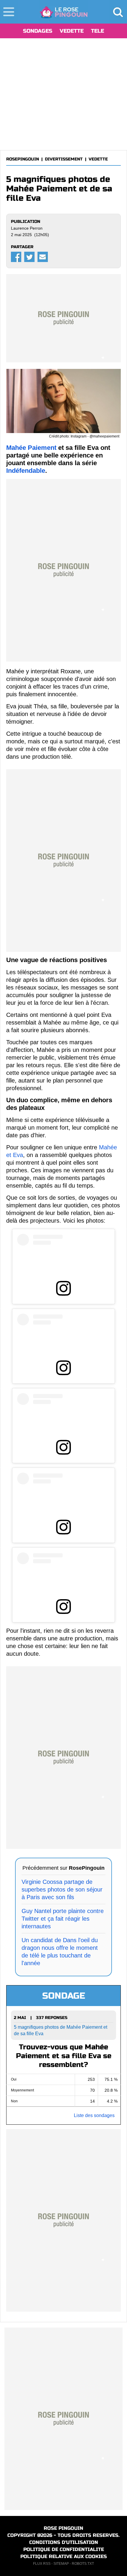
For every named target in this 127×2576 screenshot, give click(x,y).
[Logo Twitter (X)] (29, 257)
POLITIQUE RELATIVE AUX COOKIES (64, 2556)
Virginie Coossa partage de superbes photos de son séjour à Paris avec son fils (62, 1889)
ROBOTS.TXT (83, 2564)
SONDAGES (38, 31)
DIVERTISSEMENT (64, 159)
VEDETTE (72, 31)
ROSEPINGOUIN (23, 159)
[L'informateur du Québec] (64, 12)
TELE (97, 31)
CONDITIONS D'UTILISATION (64, 2542)
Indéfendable (26, 471)
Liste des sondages (94, 2115)
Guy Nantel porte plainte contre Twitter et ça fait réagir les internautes (63, 1919)
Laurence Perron (27, 228)
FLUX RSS (42, 2564)
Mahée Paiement (31, 448)
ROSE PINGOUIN (63, 2528)
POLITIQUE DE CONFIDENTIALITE (64, 2549)
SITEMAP (61, 2564)
